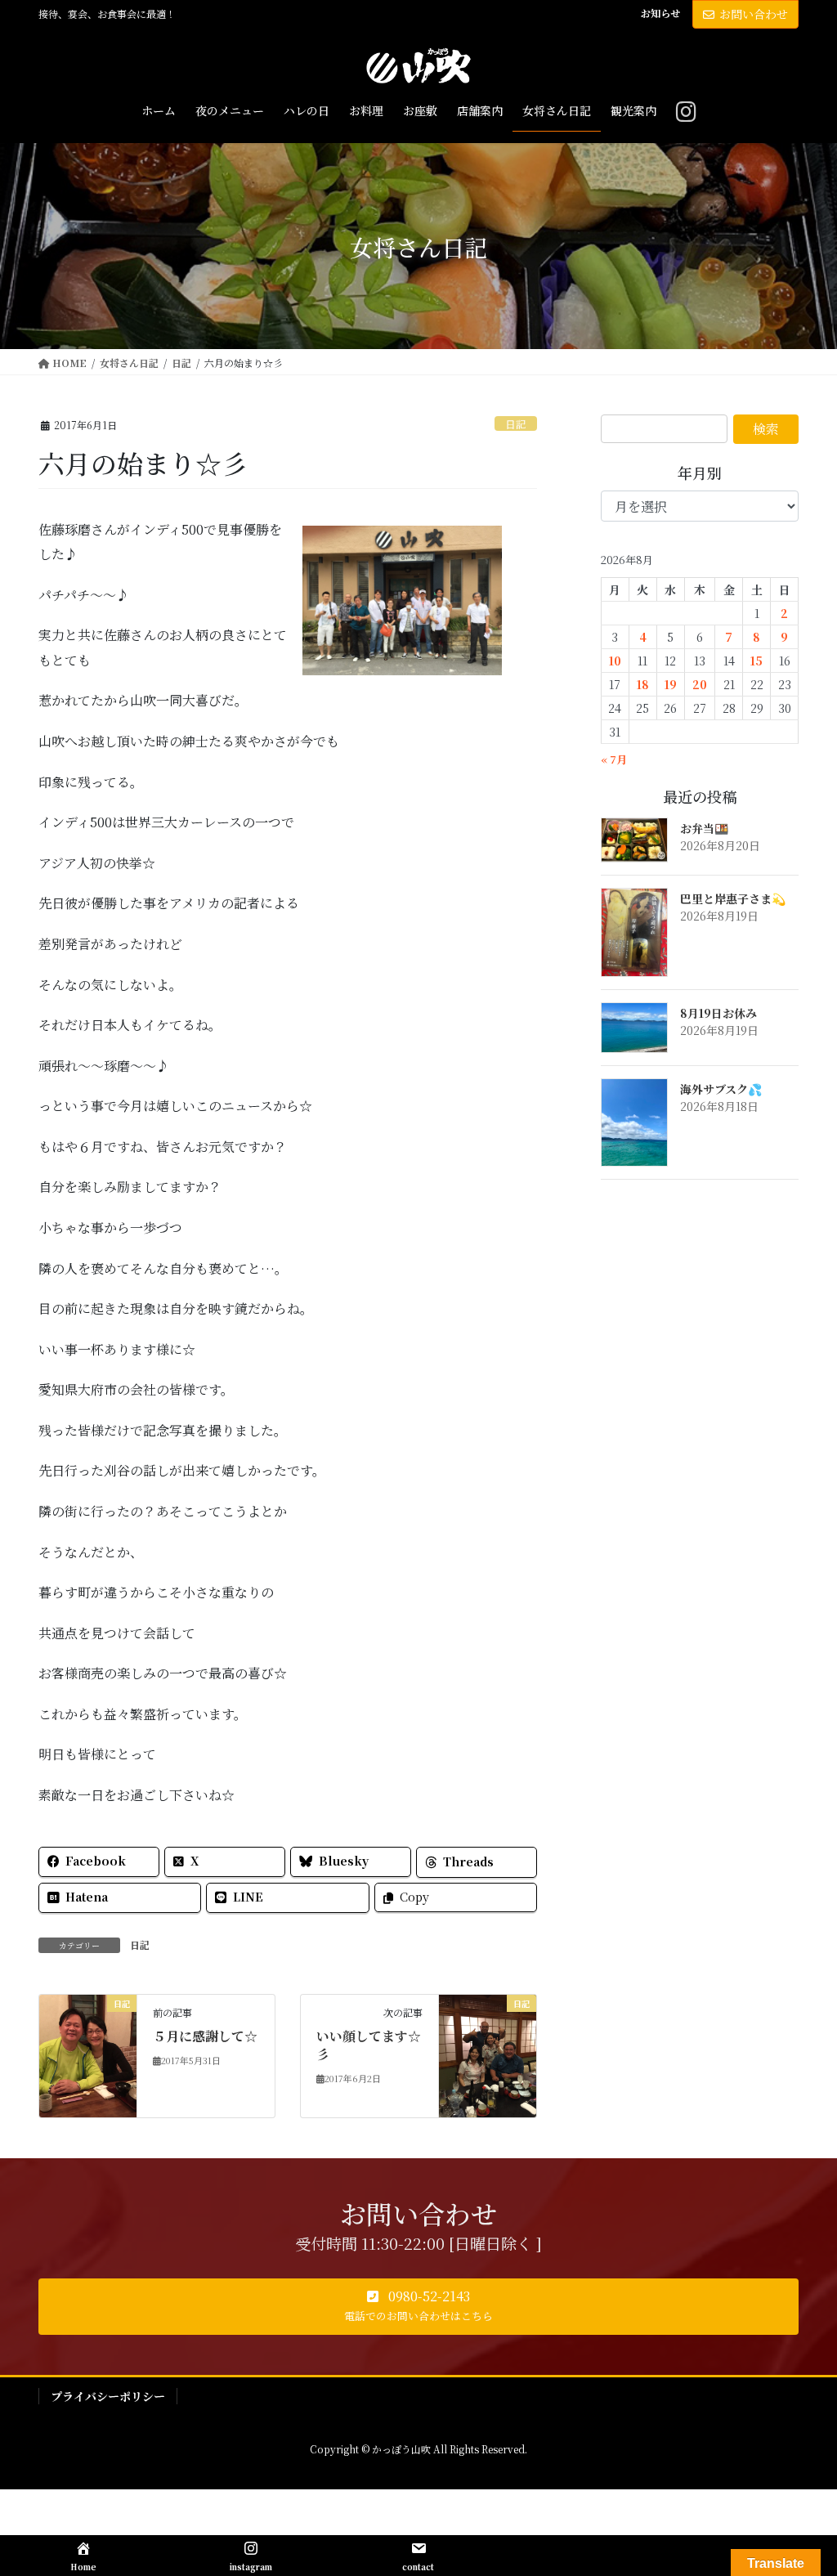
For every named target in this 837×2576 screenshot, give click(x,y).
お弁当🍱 (704, 828)
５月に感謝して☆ (205, 2036)
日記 (516, 424)
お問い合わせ (754, 14)
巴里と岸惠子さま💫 (733, 898)
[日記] (88, 2054)
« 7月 (614, 759)
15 (756, 661)
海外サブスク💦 (721, 1089)
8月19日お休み (718, 1013)
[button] (418, 2307)
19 (671, 684)
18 (643, 684)
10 (615, 661)
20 (700, 684)
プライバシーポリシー (108, 2396)
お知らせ (660, 13)
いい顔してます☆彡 (369, 2045)
